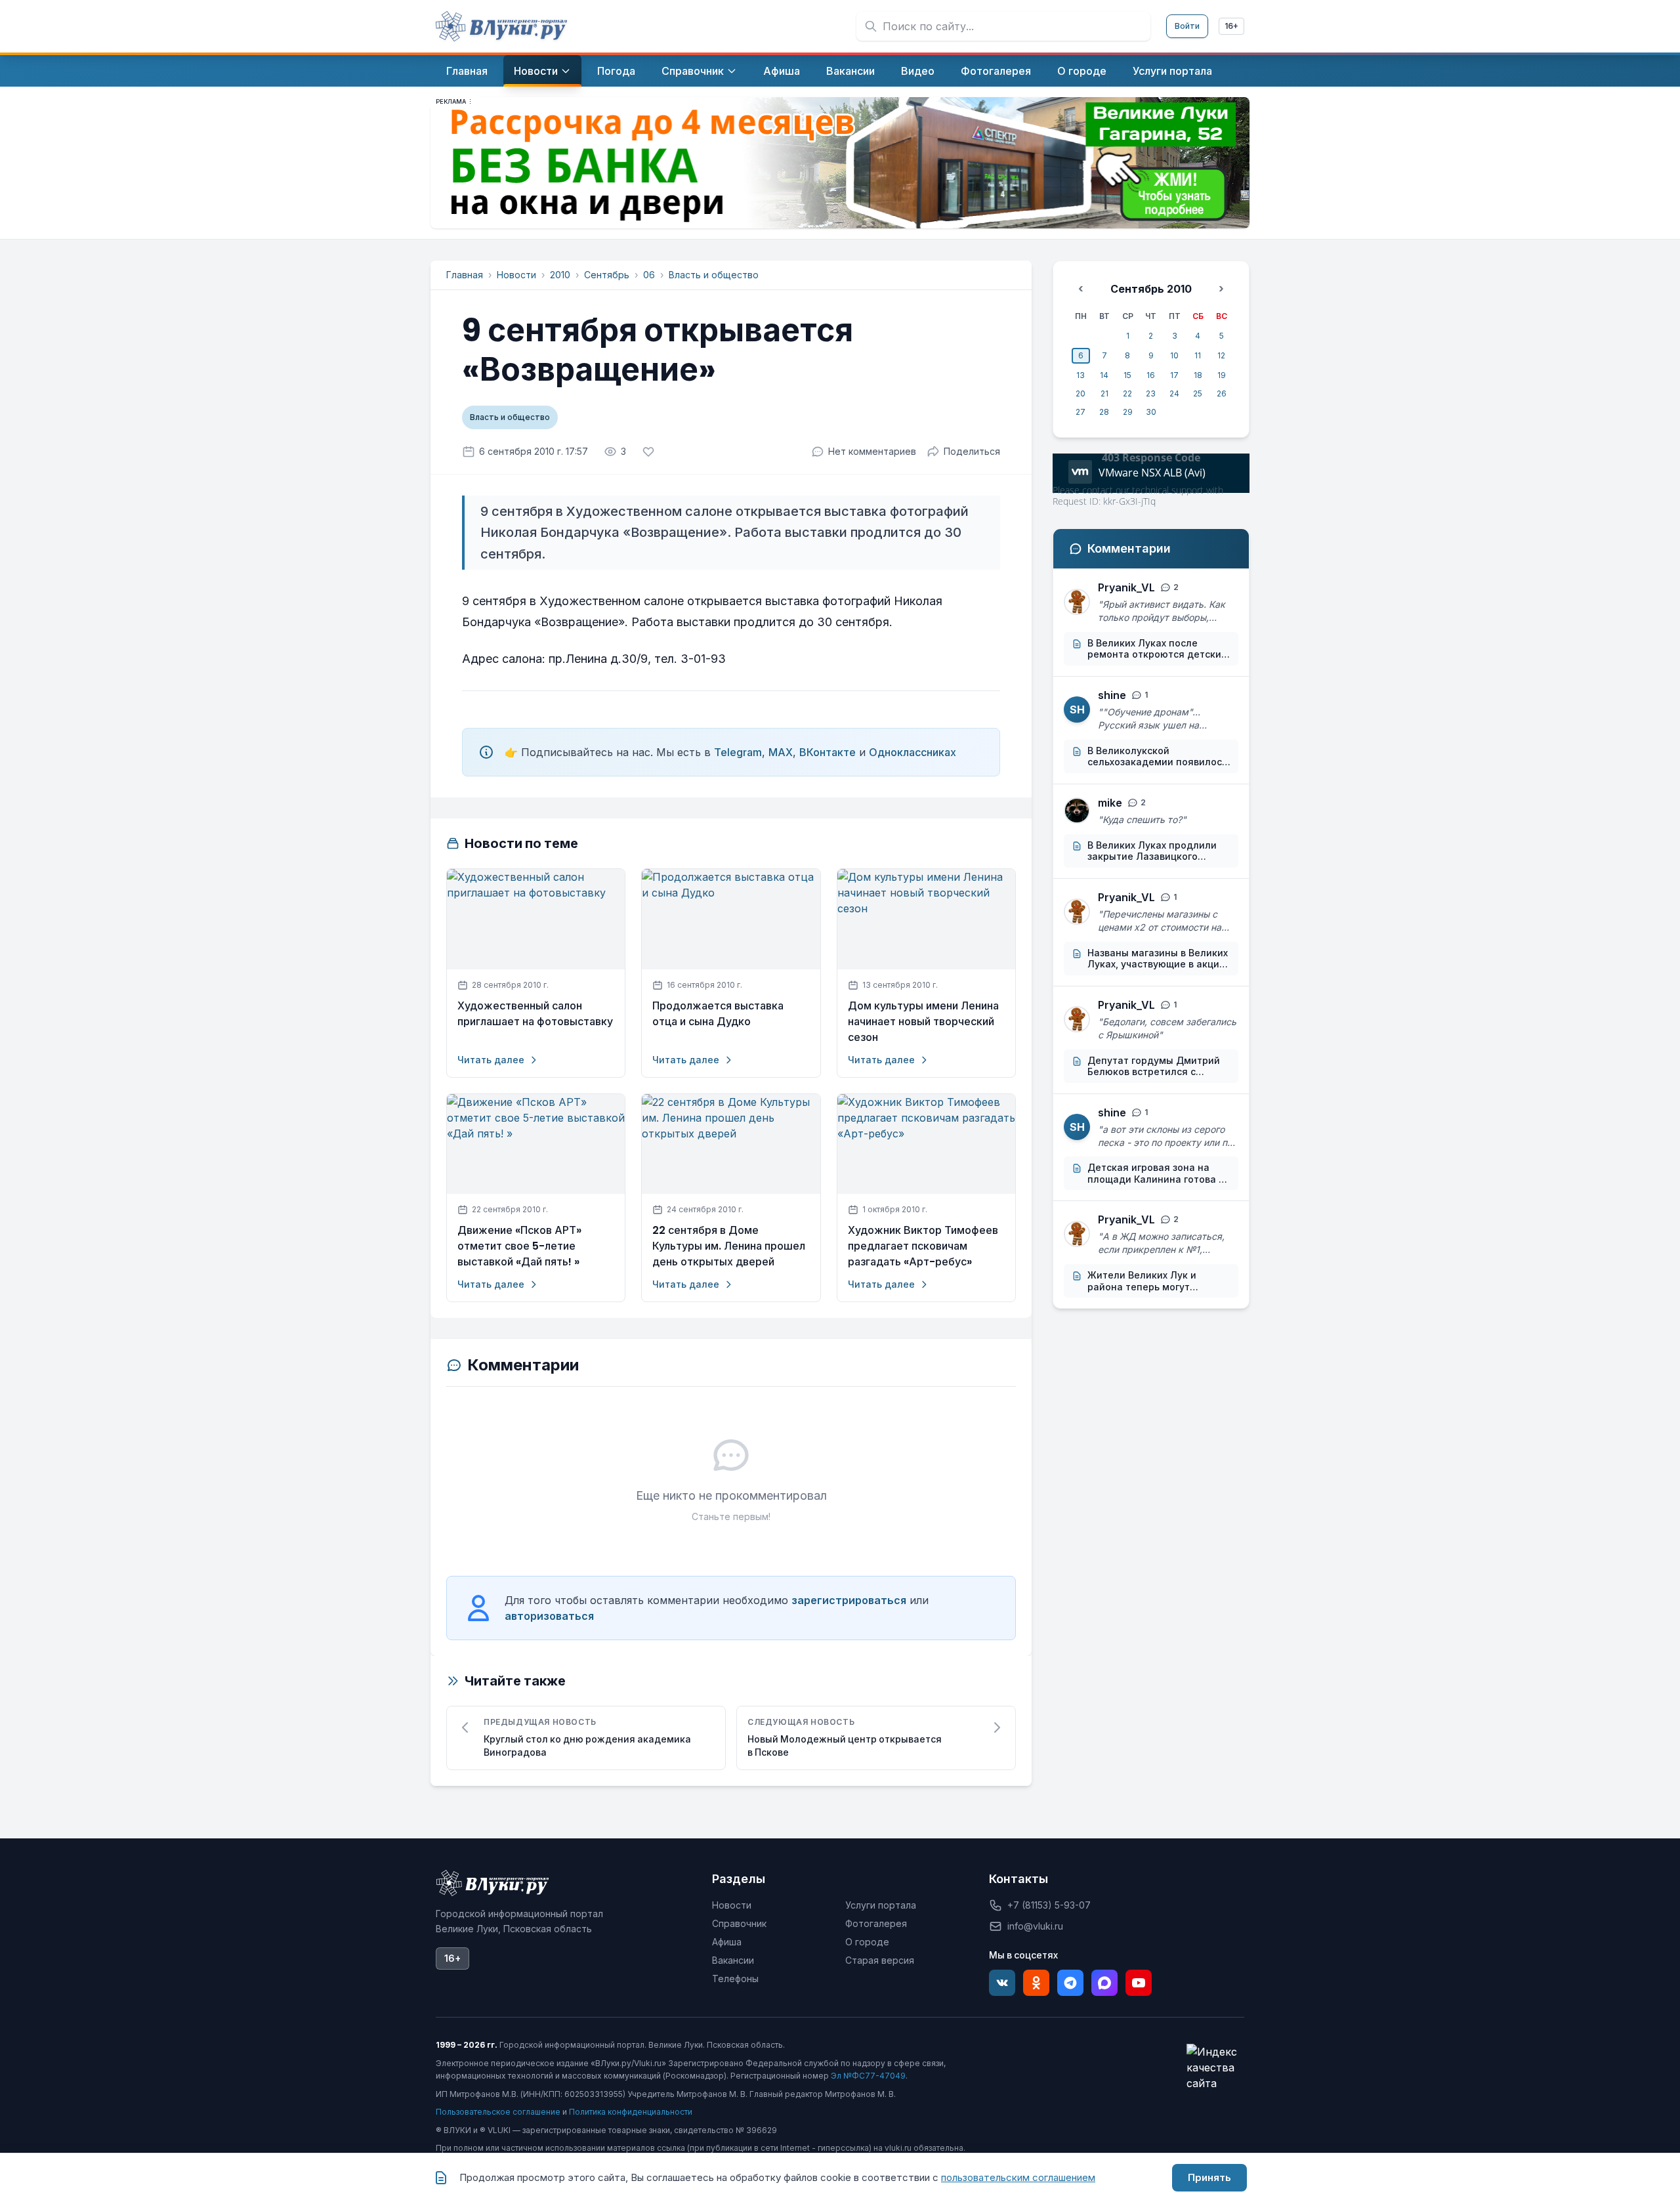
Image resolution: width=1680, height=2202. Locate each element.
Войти (1187, 26)
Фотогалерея (876, 1923)
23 (1151, 393)
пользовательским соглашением (1018, 2177)
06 (649, 275)
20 (1081, 393)
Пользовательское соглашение (498, 2112)
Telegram (738, 752)
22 (1127, 393)
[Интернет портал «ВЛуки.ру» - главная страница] (501, 26)
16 (1151, 375)
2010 (560, 275)
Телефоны (735, 1979)
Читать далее (491, 1060)
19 (1222, 375)
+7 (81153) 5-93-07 (1049, 1905)
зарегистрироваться (849, 1600)
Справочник (739, 1923)
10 (1174, 355)
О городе (867, 1942)
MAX (781, 752)
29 (1128, 412)
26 (1222, 393)
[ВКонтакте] (1002, 1983)
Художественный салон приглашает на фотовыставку (535, 1014)
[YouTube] (1139, 1983)
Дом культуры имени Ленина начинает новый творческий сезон (923, 1022)
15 (1127, 375)
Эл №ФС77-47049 (868, 2076)
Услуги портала (881, 1905)
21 (1104, 393)
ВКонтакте (828, 752)
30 (1151, 412)
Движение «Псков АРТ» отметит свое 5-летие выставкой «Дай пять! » (519, 1246)
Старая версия (880, 1960)
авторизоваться (549, 1616)
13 (1081, 375)
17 (1174, 375)
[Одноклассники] (1036, 1983)
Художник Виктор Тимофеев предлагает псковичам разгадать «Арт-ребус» (923, 1246)
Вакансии (733, 1960)
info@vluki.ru (1035, 1926)
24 (1174, 393)
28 (1104, 412)
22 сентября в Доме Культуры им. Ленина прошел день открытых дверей (729, 1246)
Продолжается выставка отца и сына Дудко (718, 1014)
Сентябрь (607, 275)
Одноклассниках (913, 752)
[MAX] (1104, 1983)
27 (1081, 412)
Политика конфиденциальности (631, 2112)
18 (1198, 375)
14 (1104, 375)
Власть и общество (714, 275)
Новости (516, 275)
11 (1198, 355)
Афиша (727, 1942)
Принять (1209, 2177)
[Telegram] (1070, 1983)
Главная (465, 275)
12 (1221, 355)
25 (1198, 393)
